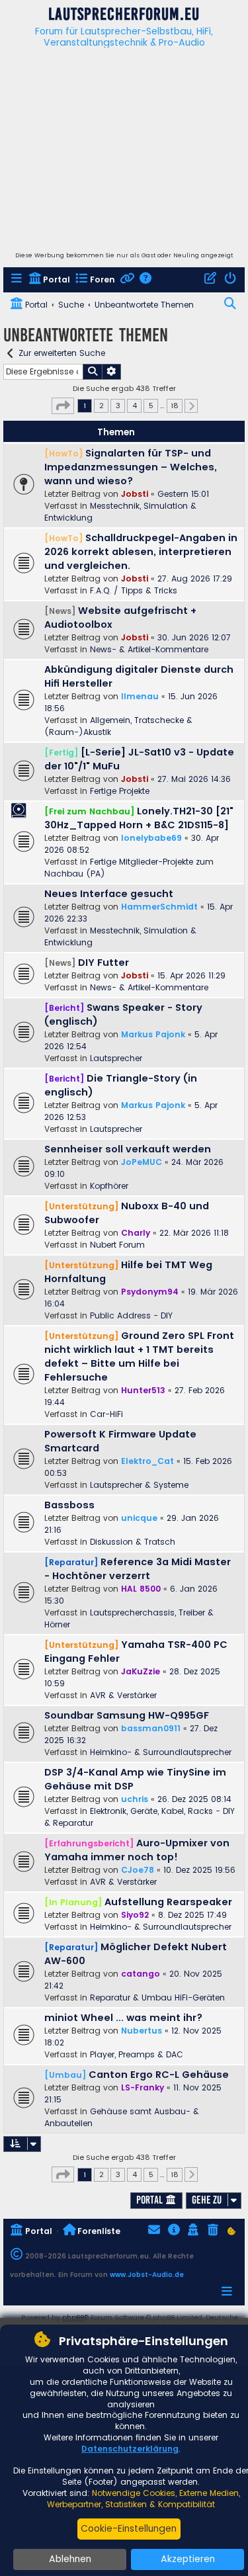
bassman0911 (151, 1728)
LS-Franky (143, 2087)
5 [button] (151, 406)
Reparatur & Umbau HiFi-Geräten (157, 1997)
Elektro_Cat (147, 1461)
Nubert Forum (117, 1245)
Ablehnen (70, 2559)
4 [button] (135, 406)
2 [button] (102, 406)
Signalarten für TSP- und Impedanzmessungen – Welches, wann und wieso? (131, 467)
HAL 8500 (141, 1589)
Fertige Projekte (120, 791)
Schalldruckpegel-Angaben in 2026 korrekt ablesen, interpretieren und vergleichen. (141, 552)
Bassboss (69, 1505)
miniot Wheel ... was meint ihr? (123, 2018)
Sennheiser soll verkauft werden (128, 1149)
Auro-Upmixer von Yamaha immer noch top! (137, 1850)
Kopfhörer (109, 1186)
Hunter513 (143, 1390)
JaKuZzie (141, 1671)
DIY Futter (103, 963)
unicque (139, 1518)
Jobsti (135, 494)
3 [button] (118, 406)
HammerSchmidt (159, 907)
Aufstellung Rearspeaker (168, 1902)
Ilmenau (140, 696)
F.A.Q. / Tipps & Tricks (134, 590)
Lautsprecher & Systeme (139, 1485)
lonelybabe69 (151, 838)
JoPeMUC (142, 1162)
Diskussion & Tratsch (133, 1542)
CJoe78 (138, 1870)
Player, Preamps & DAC (137, 2054)
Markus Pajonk (153, 1034)
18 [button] (175, 406)
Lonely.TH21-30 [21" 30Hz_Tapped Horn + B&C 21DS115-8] (139, 818)
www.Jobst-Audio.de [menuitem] (147, 2275)
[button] (63, 406)
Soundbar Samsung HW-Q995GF (127, 1715)
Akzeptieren (188, 2559)
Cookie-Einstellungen (129, 2528)
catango (141, 1974)
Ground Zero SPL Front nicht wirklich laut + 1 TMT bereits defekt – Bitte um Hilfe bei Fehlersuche (139, 1356)
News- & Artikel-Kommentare (149, 649)
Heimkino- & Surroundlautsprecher (161, 1752)
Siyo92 (135, 1915)
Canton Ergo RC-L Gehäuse (159, 2075)
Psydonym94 (150, 1292)
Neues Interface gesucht (109, 894)
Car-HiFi (106, 1414)
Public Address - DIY (131, 1315)
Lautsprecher (116, 1058)
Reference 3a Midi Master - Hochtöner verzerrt (138, 1569)
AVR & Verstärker (123, 1695)
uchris (135, 1799)
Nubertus (142, 2031)
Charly (136, 1233)
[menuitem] (18, 280)
